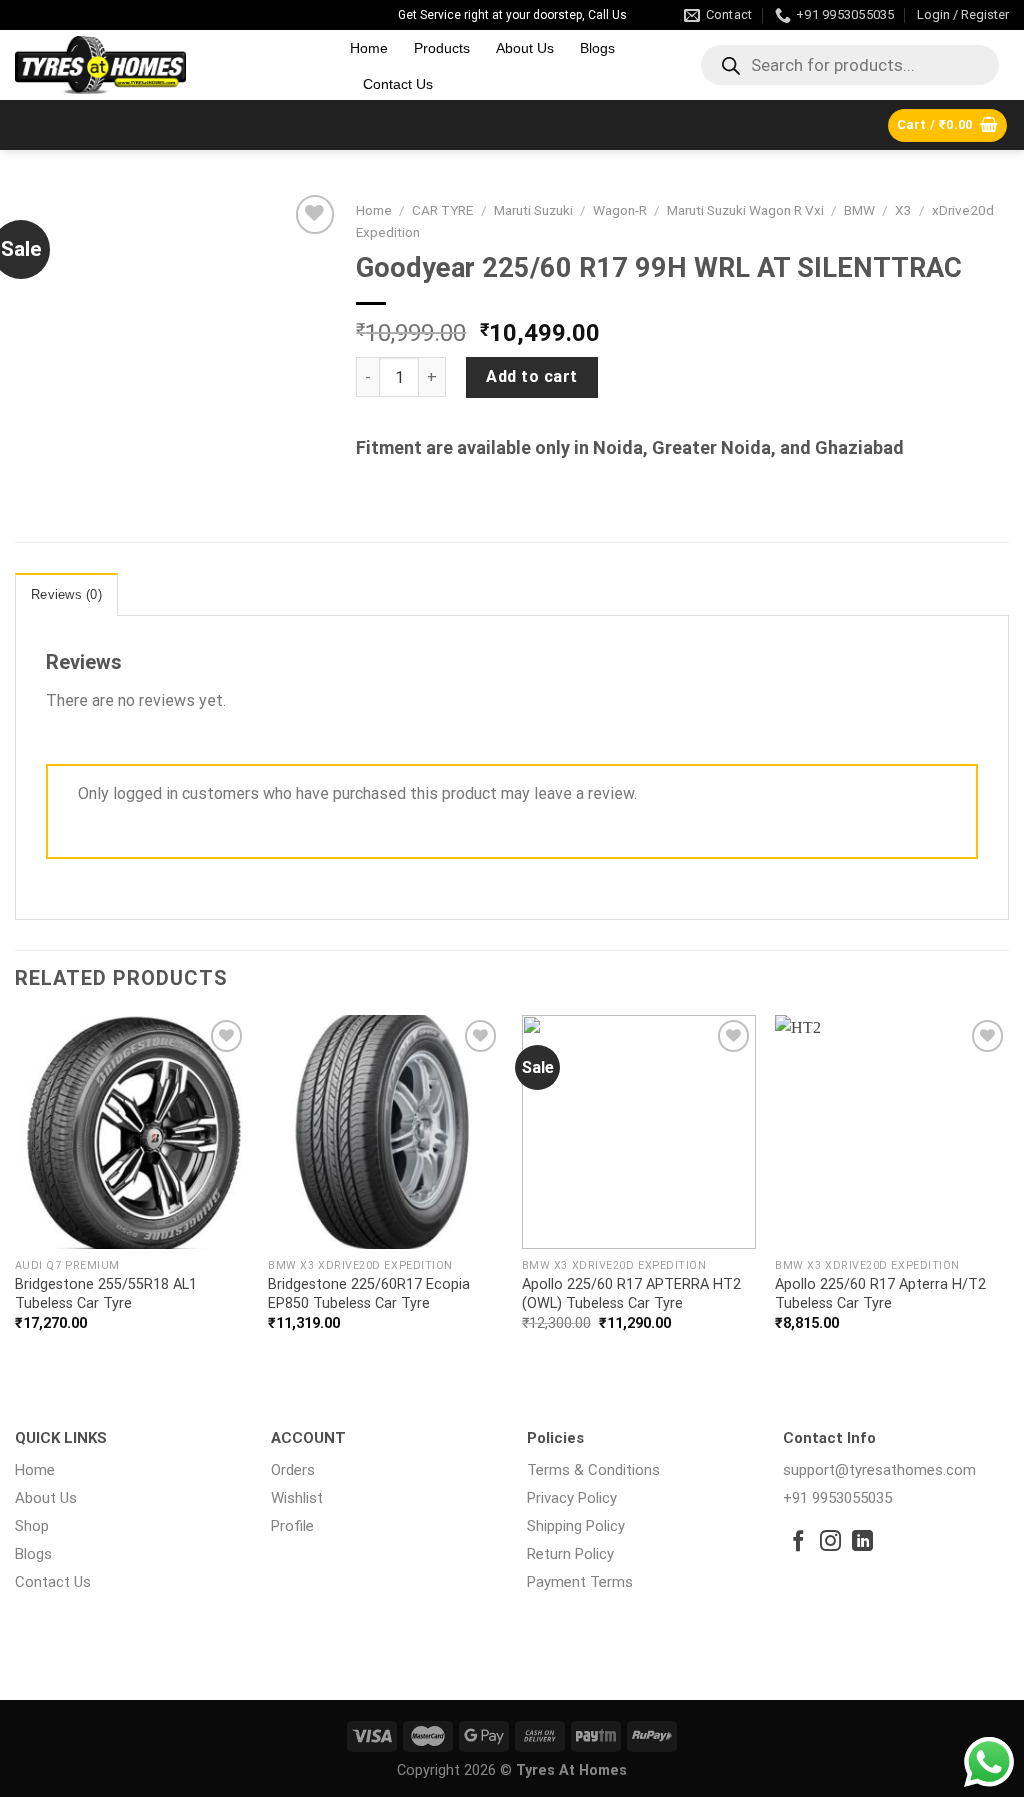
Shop (32, 1526)
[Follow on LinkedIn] (862, 1542)
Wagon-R (620, 210)
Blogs (597, 48)
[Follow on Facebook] (798, 1542)
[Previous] (16, 1190)
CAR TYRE (442, 210)
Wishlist (297, 1498)
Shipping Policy (576, 1526)
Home (369, 48)
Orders (293, 1470)
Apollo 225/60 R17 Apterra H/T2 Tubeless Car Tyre (880, 1294)
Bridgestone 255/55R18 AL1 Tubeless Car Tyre (106, 1294)
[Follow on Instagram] (830, 1542)
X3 (903, 210)
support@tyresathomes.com (879, 1470)
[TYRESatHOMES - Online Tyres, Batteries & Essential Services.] (167, 65)
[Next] (1008, 1190)
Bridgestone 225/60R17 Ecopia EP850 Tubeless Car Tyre (369, 1294)
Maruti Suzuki (533, 210)
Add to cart (531, 376)
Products (442, 48)
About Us (525, 48)
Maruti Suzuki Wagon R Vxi (745, 210)
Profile (292, 1526)
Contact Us (398, 84)
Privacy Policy (572, 1498)
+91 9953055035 (837, 1498)
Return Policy (570, 1554)
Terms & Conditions (593, 1470)
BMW (859, 210)
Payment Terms (580, 1582)
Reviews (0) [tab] (66, 594)
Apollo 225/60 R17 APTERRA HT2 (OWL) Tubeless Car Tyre (631, 1294)
